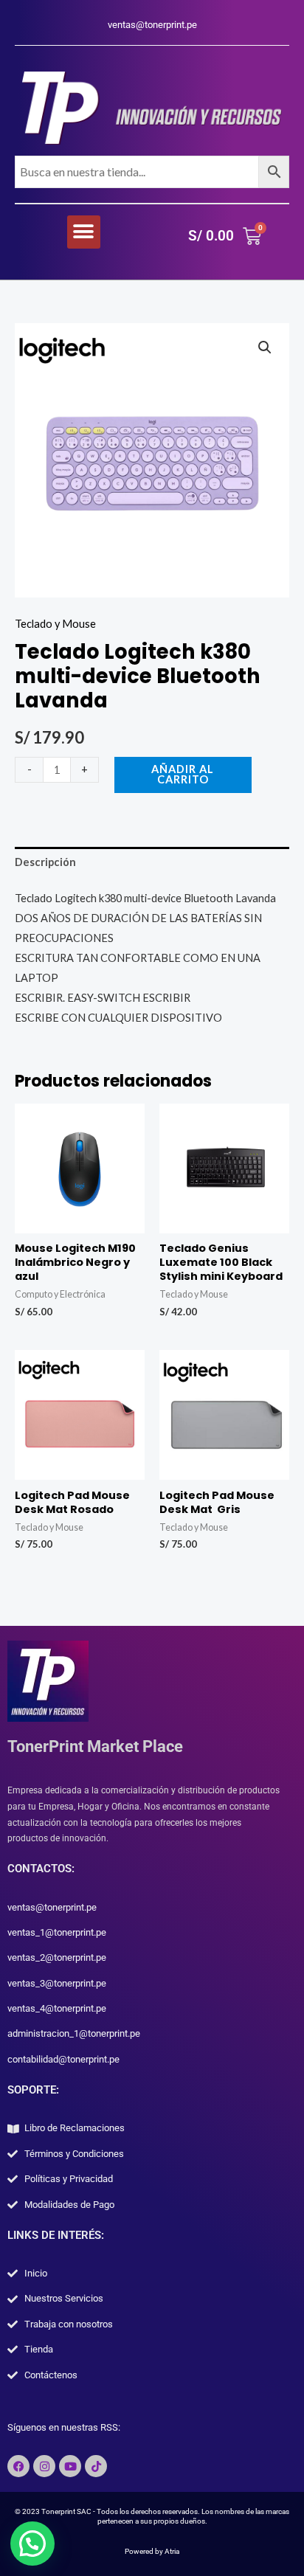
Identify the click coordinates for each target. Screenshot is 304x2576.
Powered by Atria (152, 2551)
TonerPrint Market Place (95, 1746)
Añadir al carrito (183, 775)
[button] (84, 232)
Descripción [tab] (45, 862)
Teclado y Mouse (55, 624)
